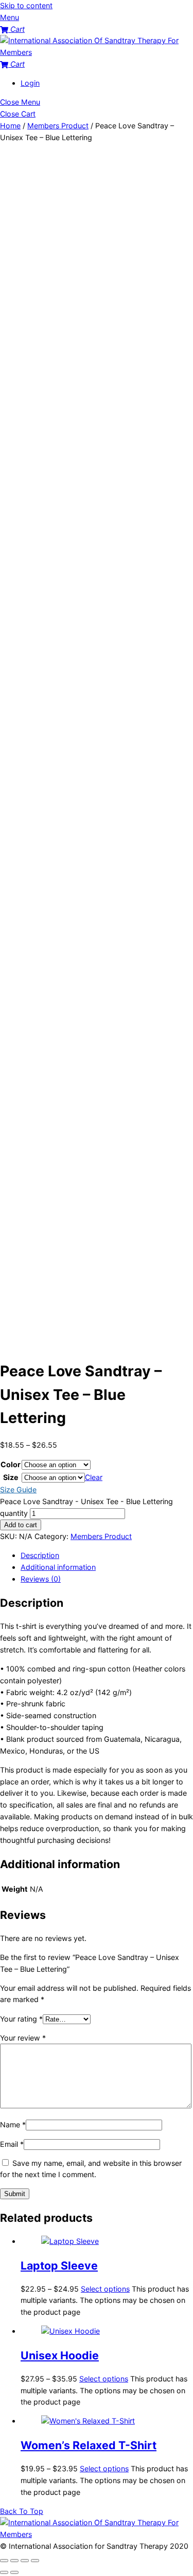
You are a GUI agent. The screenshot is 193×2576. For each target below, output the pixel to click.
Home (10, 126)
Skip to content (26, 5)
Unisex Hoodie (60, 2355)
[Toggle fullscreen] (14, 2561)
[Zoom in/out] (4, 2561)
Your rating (21, 2019)
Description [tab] (40, 1555)
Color (11, 1464)
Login (30, 83)
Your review (23, 2038)
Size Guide (18, 1489)
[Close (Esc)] (35, 2561)
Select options (105, 2289)
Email (12, 2144)
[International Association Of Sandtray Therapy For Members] (97, 52)
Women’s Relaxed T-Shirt (89, 2445)
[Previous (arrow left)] (4, 2572)
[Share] (25, 2561)
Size (11, 1477)
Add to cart (21, 1525)
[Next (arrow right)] (14, 2572)
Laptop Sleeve (59, 2265)
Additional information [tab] (58, 1567)
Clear (94, 1477)
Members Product (58, 126)
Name (13, 2125)
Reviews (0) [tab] (41, 1579)
